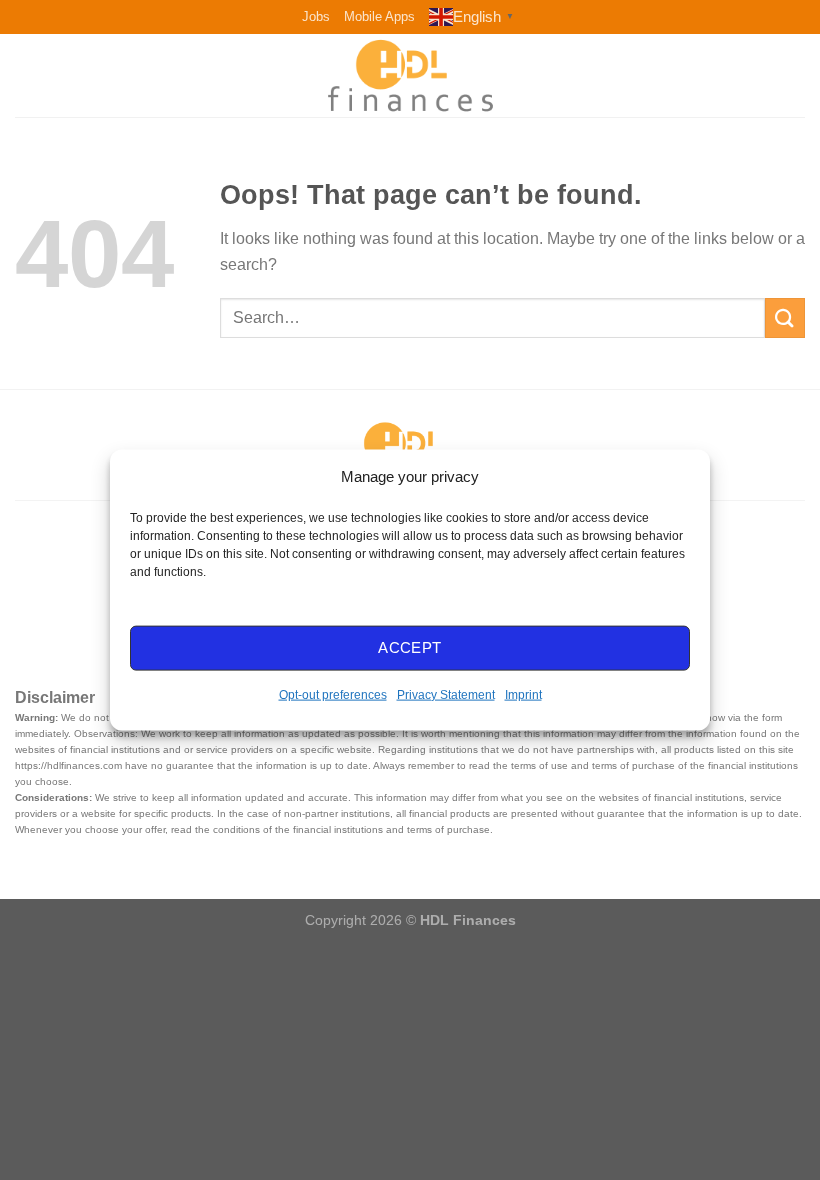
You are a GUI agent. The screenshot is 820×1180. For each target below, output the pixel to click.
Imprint (523, 694)
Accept (410, 647)
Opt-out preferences (333, 694)
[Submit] (785, 317)
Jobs (316, 16)
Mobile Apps (379, 16)
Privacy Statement (446, 694)
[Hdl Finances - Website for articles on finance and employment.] (410, 75)
